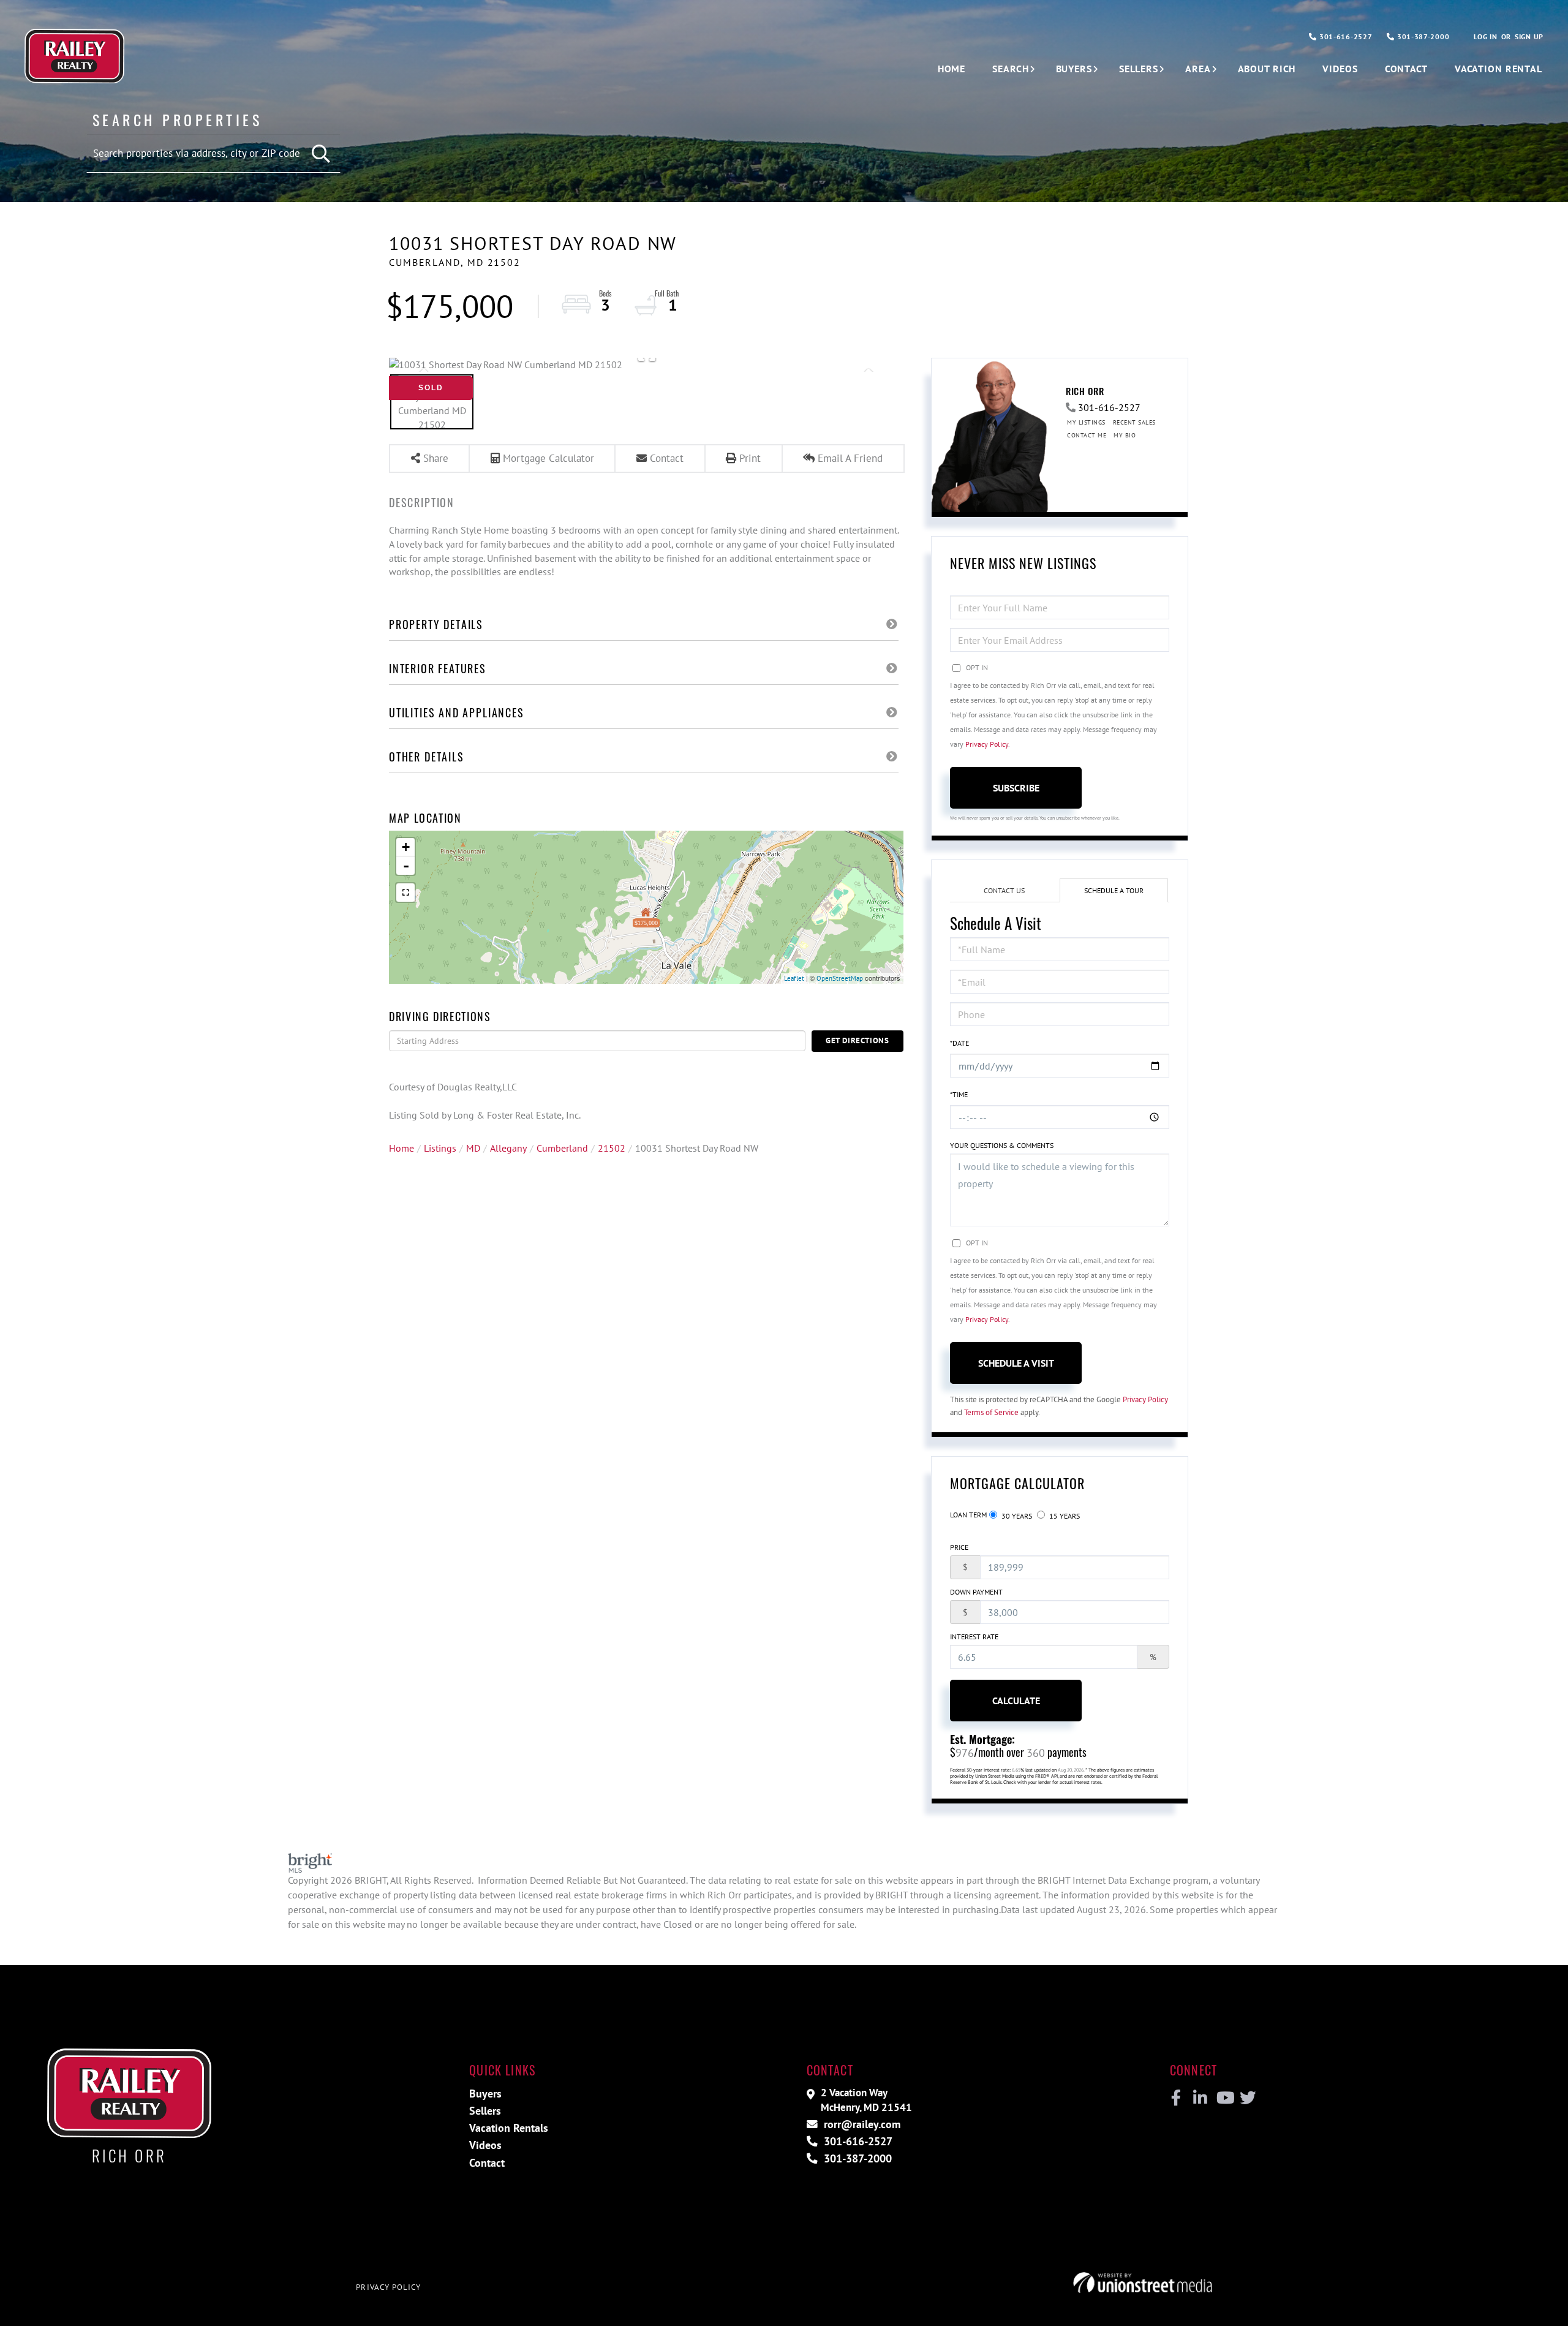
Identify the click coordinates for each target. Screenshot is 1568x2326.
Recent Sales (1134, 422)
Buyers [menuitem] (1074, 69)
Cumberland (562, 1148)
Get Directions (858, 1040)
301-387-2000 (1422, 36)
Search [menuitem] (1010, 69)
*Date (959, 1043)
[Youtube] (1223, 2098)
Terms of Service (991, 1412)
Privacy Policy (987, 744)
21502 (612, 1148)
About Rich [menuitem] (1267, 69)
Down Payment (976, 1592)
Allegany (508, 1148)
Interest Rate (974, 1637)
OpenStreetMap (840, 978)
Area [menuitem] (1198, 69)
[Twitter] (1246, 2098)
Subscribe (1016, 788)
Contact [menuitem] (1406, 69)
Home (401, 1148)
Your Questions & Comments (1002, 1145)
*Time (959, 1094)
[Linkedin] (1200, 2098)
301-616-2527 (1344, 36)
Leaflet (794, 978)
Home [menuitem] (952, 69)
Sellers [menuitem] (1139, 69)
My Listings (1086, 422)
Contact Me (1087, 435)
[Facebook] (1176, 2098)
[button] (322, 154)
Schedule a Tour (1114, 890)
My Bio (1125, 435)
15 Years (1064, 1516)
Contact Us (1004, 890)
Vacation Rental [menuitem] (1498, 69)
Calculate (1016, 1701)
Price (959, 1547)
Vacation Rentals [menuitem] (509, 2128)
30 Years (1016, 1516)
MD (473, 1148)
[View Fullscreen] (405, 893)
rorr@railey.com (861, 2124)
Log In (1485, 36)
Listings (440, 1148)
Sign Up (1529, 36)
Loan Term (968, 1515)
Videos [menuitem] (1340, 69)
